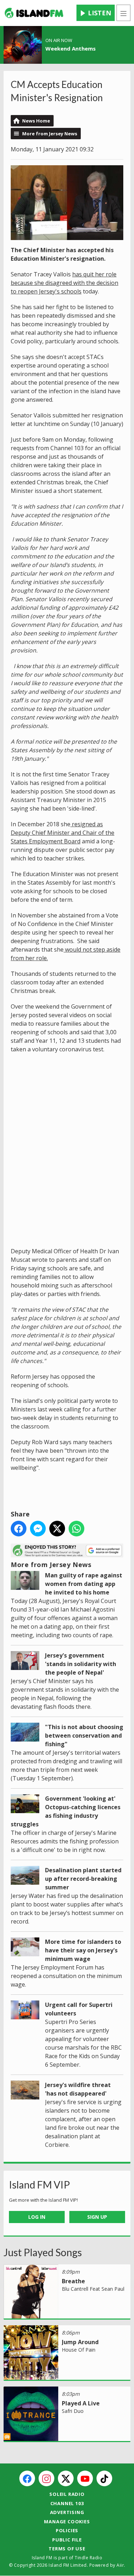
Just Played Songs (43, 2252)
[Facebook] (27, 2478)
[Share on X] (57, 1529)
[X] (66, 2478)
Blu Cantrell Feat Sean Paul (93, 2289)
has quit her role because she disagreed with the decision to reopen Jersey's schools (64, 283)
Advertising (67, 2512)
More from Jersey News (50, 134)
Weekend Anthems (71, 48)
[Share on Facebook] (19, 1529)
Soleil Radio (67, 2494)
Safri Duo (73, 2411)
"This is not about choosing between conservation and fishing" (84, 1735)
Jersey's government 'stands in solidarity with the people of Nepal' (81, 1664)
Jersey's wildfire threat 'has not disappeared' (78, 2089)
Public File (67, 2540)
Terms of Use (67, 2549)
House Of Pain (79, 2350)
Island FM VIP (39, 2185)
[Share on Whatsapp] (76, 1529)
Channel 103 (67, 2503)
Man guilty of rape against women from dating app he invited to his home (84, 1584)
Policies (67, 2530)
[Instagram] (46, 2478)
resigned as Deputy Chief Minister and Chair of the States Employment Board (63, 833)
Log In (37, 2217)
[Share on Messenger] (38, 1529)
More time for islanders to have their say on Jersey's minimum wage (83, 1950)
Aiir (120, 2565)
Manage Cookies (67, 2522)
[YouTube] (85, 2478)
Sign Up (97, 2217)
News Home (36, 121)
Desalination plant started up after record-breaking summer (83, 1879)
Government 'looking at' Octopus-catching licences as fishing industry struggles (66, 1811)
